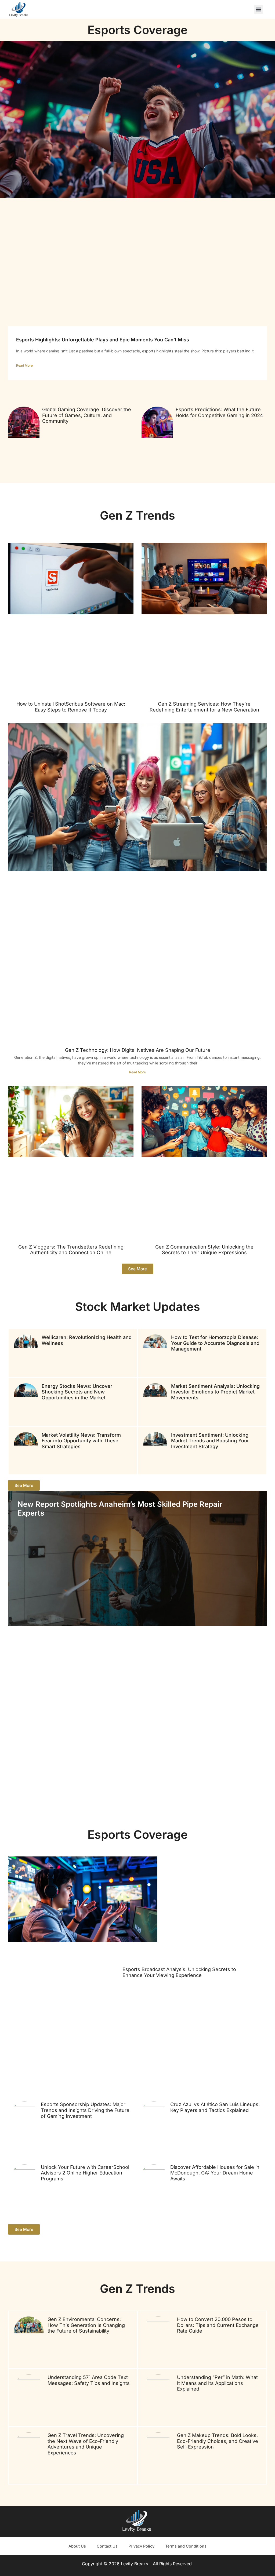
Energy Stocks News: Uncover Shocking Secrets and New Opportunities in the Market (77, 1392)
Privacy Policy (141, 2546)
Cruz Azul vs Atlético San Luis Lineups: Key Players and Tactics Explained (215, 2107)
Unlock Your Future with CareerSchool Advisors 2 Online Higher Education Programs (85, 2173)
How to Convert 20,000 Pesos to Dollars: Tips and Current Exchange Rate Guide (218, 2325)
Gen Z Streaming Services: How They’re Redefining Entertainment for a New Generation (204, 707)
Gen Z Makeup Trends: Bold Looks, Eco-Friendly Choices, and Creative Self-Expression (218, 2441)
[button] (258, 10)
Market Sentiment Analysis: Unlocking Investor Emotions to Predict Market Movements (215, 1392)
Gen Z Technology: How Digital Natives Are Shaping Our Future (138, 1050)
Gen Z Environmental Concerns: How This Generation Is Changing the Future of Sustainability (86, 2325)
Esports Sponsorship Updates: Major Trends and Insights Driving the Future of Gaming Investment (85, 2110)
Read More (24, 365)
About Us (77, 2546)
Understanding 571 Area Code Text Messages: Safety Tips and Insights (89, 2380)
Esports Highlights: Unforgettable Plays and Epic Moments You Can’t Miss (103, 340)
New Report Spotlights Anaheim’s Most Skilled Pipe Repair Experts (120, 1508)
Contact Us (107, 2546)
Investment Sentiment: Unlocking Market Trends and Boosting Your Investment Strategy (210, 1441)
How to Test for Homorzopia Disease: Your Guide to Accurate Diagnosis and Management (215, 1343)
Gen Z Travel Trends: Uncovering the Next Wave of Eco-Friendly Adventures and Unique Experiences (86, 2444)
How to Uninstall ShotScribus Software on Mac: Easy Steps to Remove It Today (71, 707)
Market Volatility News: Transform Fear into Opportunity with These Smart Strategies (81, 1441)
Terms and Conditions (186, 2546)
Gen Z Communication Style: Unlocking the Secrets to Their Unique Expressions (204, 1250)
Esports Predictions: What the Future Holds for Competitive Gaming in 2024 (219, 412)
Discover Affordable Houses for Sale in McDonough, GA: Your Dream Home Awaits (215, 2173)
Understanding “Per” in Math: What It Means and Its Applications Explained (217, 2383)
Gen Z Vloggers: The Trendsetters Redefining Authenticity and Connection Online (71, 1250)
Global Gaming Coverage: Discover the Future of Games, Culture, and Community (87, 415)
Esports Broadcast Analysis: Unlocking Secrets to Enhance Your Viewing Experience (179, 1972)
